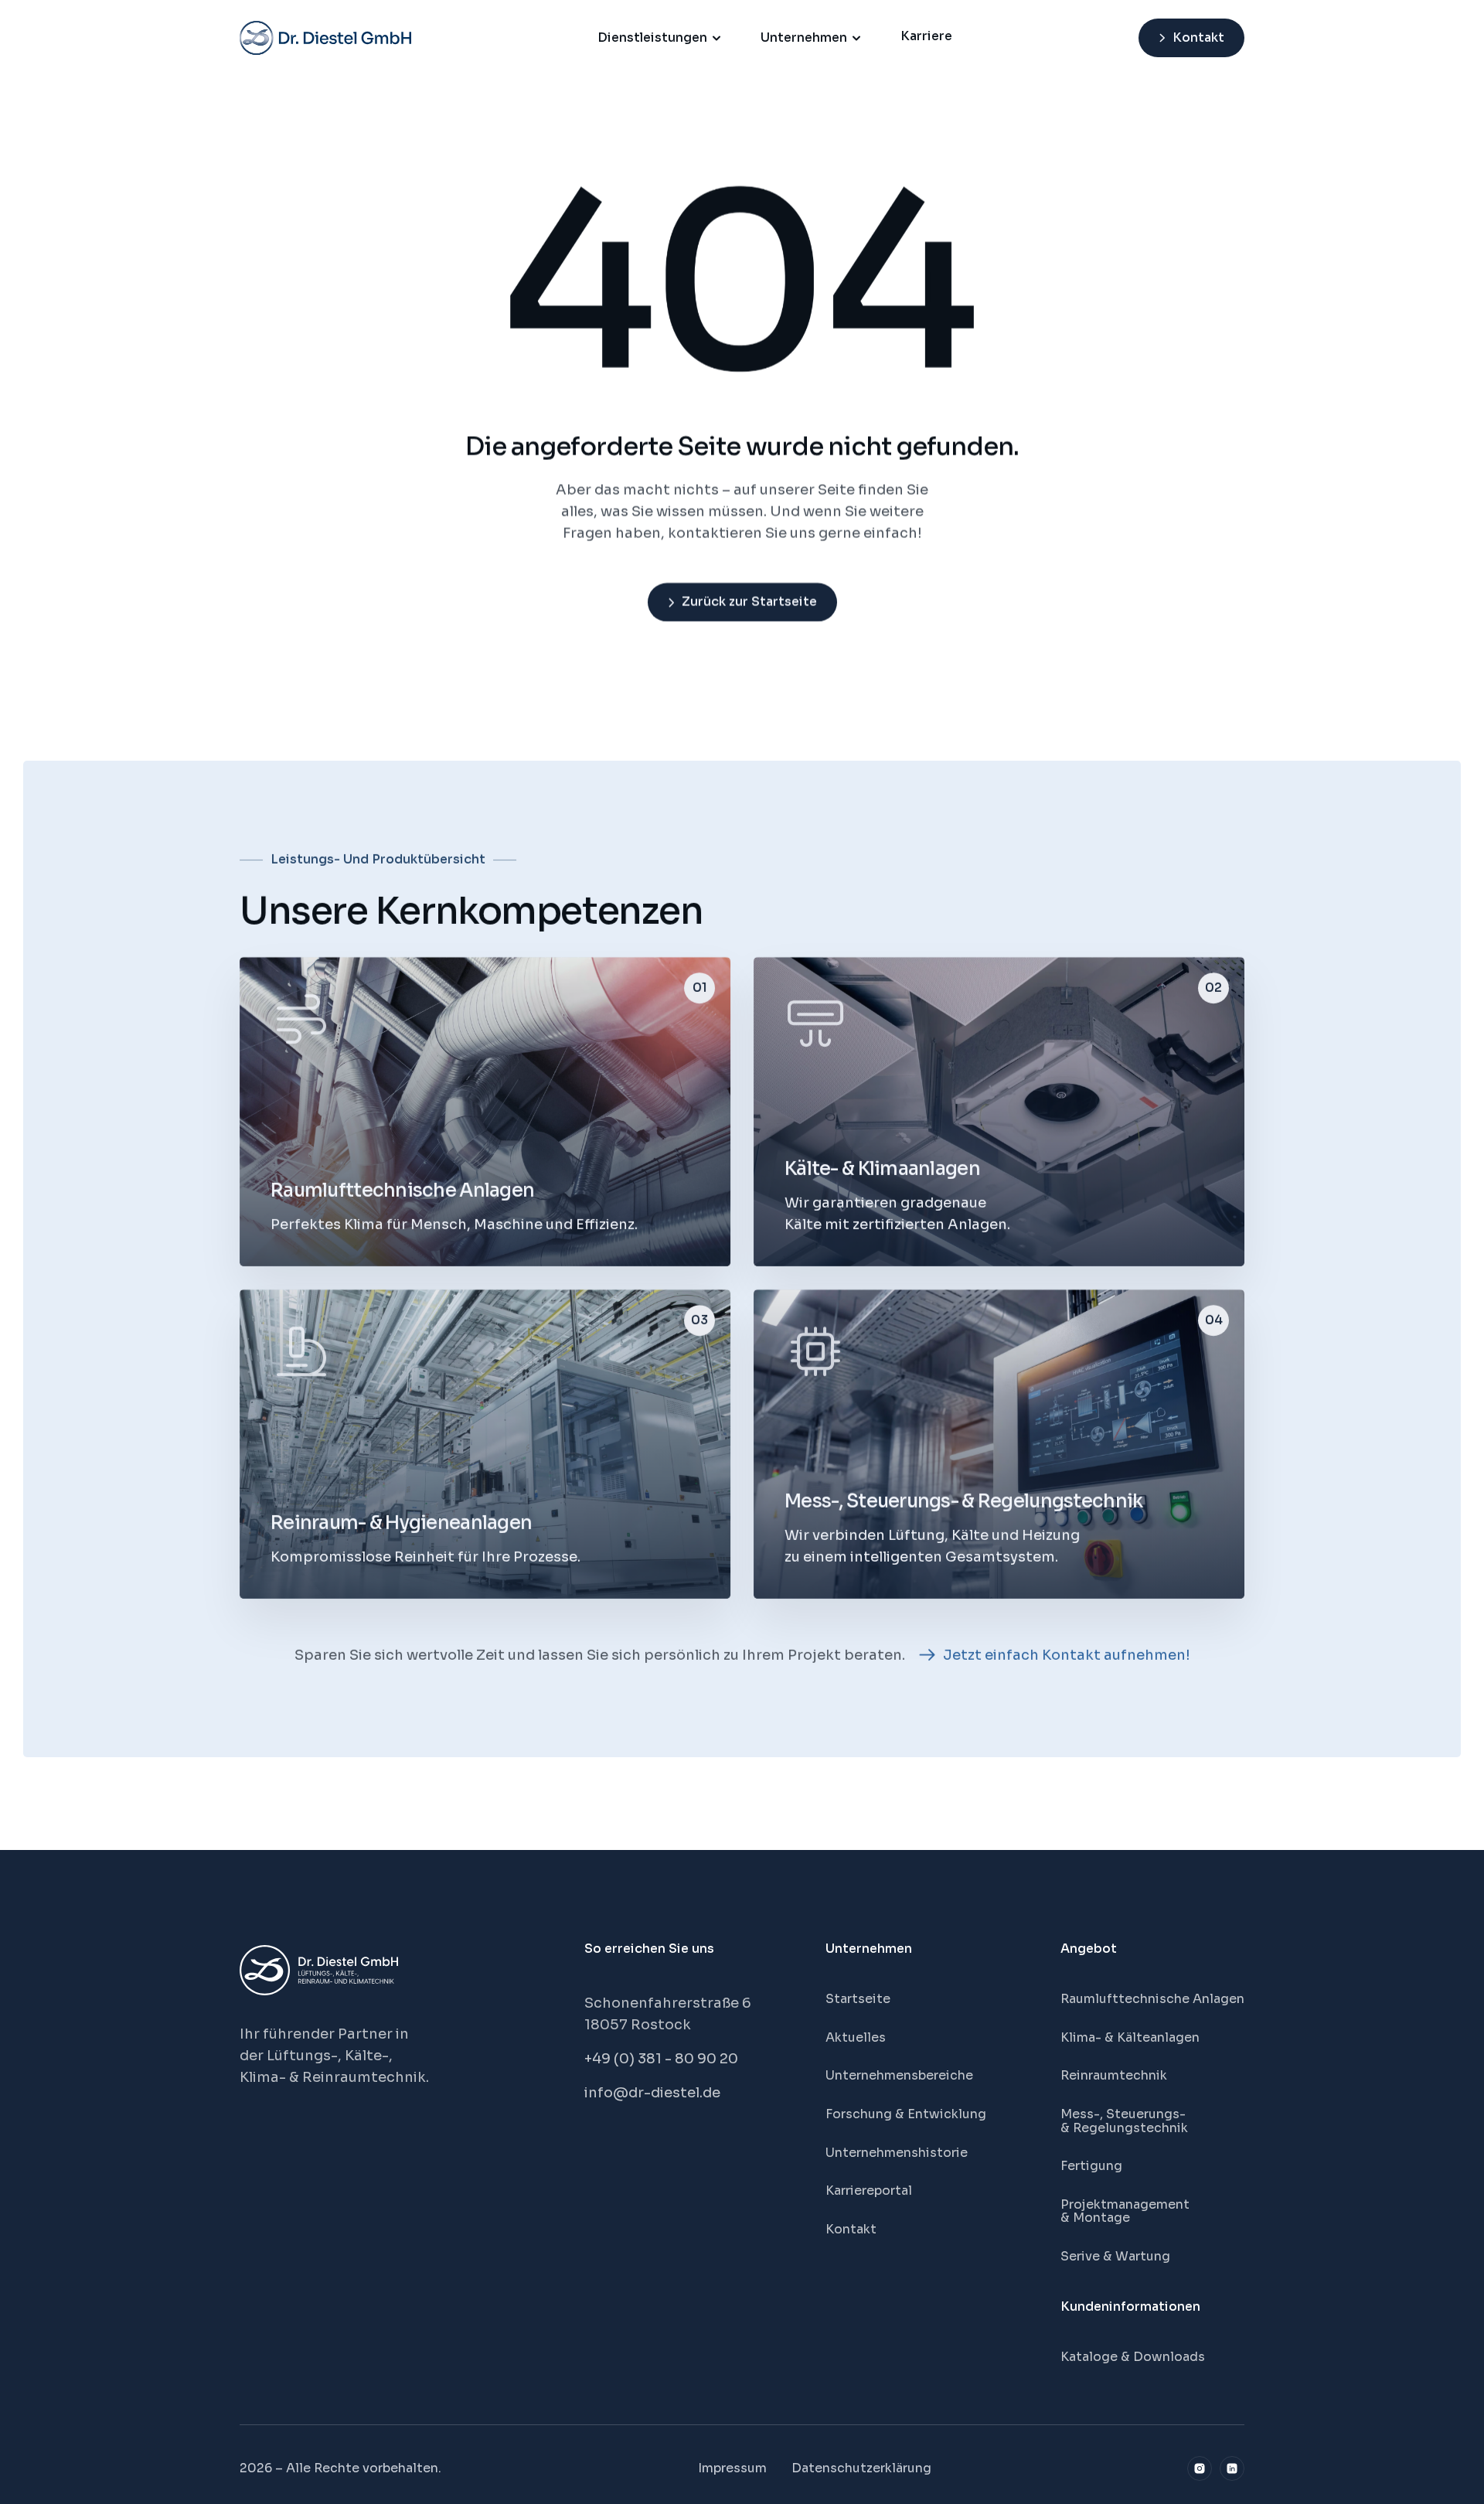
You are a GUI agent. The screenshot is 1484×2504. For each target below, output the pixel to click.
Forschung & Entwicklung (906, 2114)
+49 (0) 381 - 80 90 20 (661, 2059)
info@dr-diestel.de (652, 2093)
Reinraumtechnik (1114, 2075)
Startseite (858, 1999)
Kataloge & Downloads (1133, 2357)
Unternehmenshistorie (897, 2153)
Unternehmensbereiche (899, 2075)
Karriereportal (869, 2191)
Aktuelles (856, 2037)
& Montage (1095, 2218)
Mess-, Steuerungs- (1125, 2114)
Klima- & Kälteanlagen (1130, 2037)
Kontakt (851, 2229)
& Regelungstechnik (1124, 2128)
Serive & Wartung (1115, 2256)
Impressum (732, 2468)
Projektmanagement (1125, 2204)
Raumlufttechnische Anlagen (1152, 1999)
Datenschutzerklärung (861, 2468)
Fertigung (1091, 2166)
